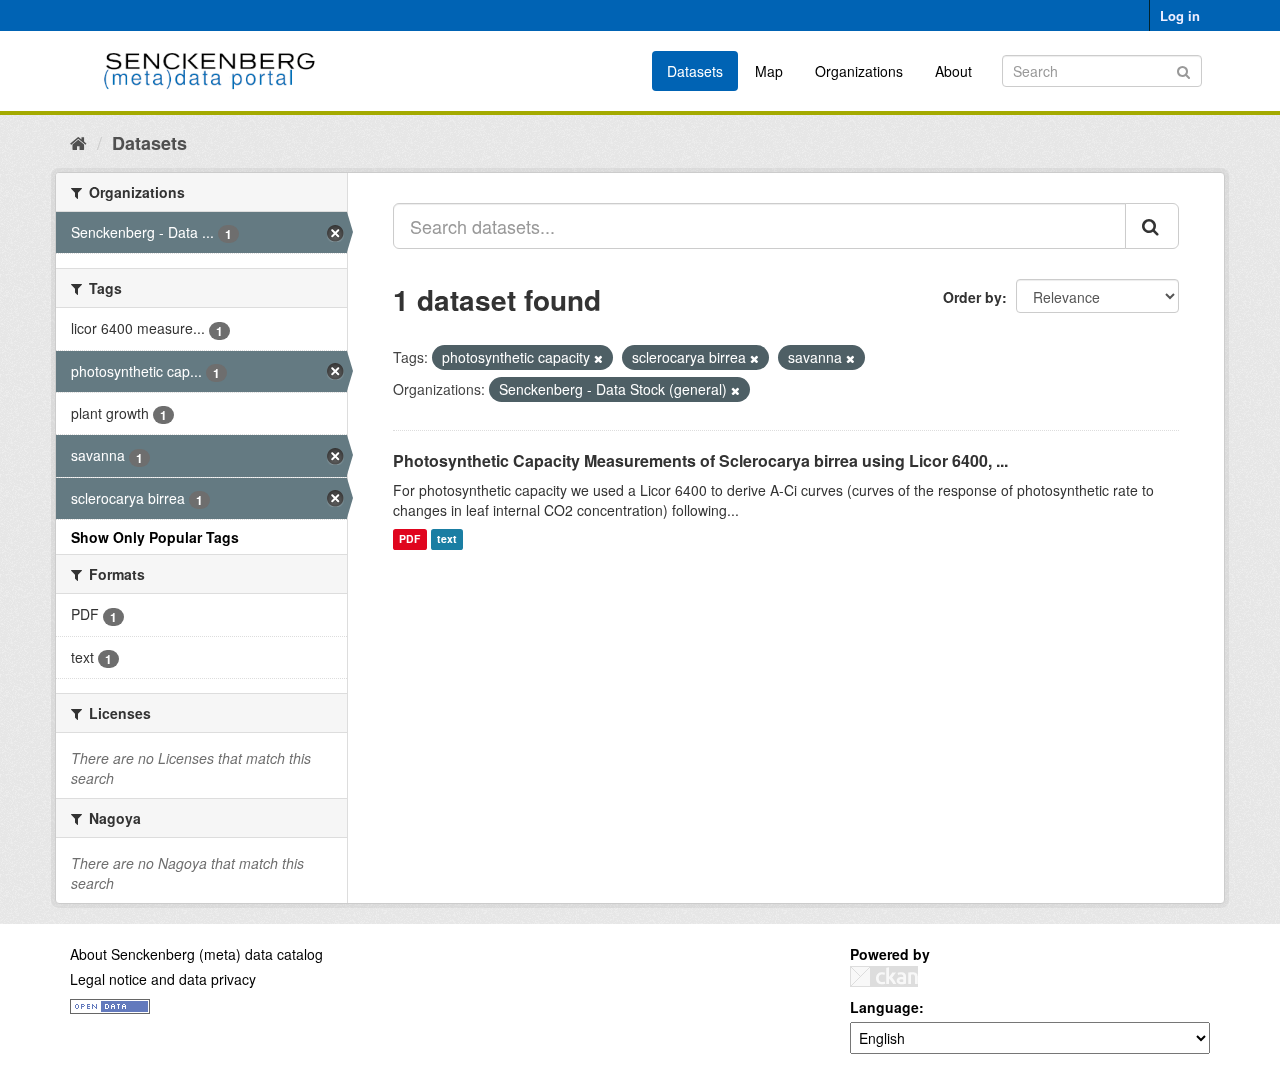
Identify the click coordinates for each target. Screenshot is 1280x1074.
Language (884, 1007)
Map (769, 71)
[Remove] (598, 358)
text (447, 539)
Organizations (859, 71)
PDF (409, 539)
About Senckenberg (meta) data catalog (196, 954)
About (953, 71)
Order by (972, 297)
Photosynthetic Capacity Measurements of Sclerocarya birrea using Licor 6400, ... (700, 460)
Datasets (695, 71)
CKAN (884, 976)
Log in (1180, 15)
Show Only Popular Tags (155, 537)
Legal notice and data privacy (163, 979)
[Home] (78, 142)
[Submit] (1183, 69)
